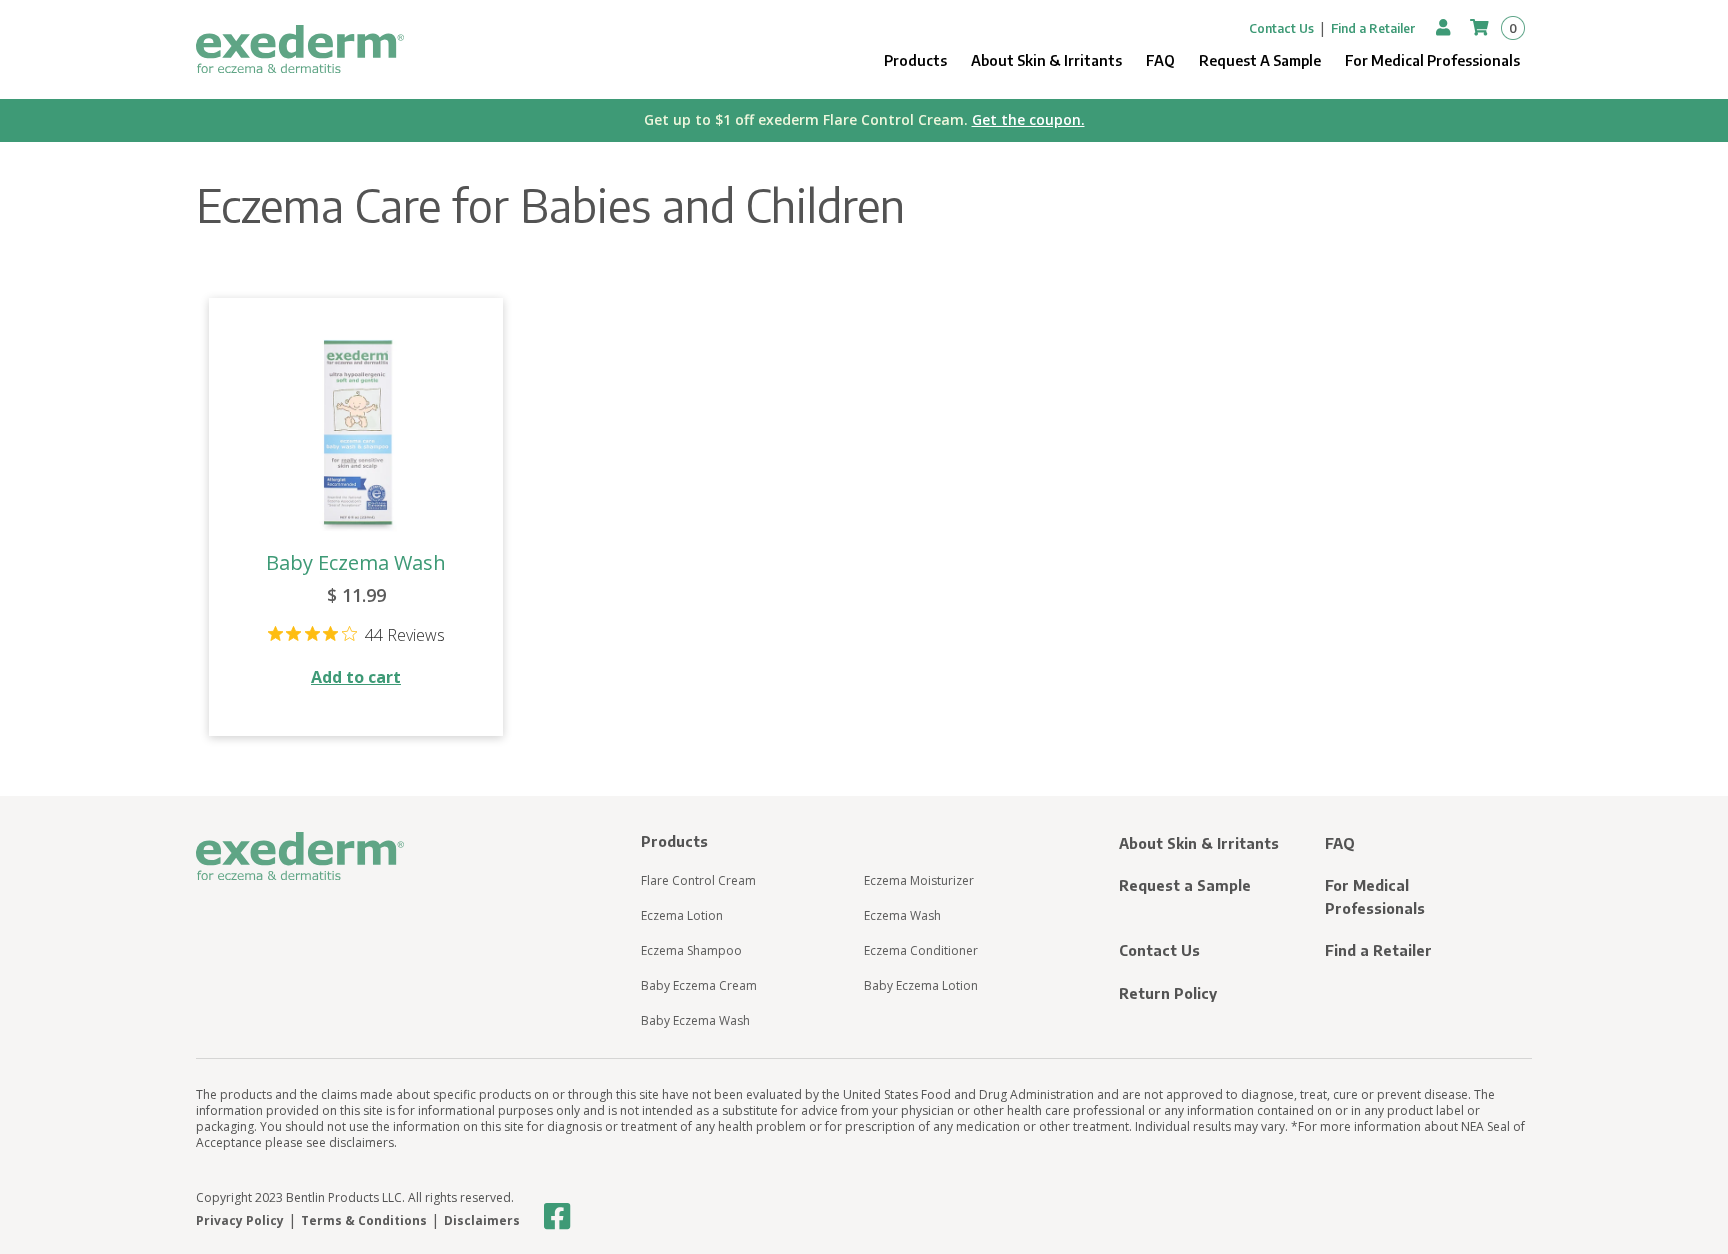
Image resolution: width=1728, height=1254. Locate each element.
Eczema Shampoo (691, 950)
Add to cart (356, 677)
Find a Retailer (1373, 28)
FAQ (1160, 60)
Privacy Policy (240, 1220)
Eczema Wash (902, 915)
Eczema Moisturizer (919, 880)
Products (915, 60)
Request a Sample (1185, 885)
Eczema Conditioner (921, 950)
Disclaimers (482, 1220)
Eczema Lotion (682, 915)
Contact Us (1281, 28)
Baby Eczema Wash (356, 562)
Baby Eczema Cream (699, 985)
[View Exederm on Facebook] (557, 1217)
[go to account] (1445, 27)
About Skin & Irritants (1046, 60)
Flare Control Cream (698, 880)
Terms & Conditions (364, 1220)
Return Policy (1168, 993)
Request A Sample (1260, 60)
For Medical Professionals (1432, 60)
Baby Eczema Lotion (921, 985)
